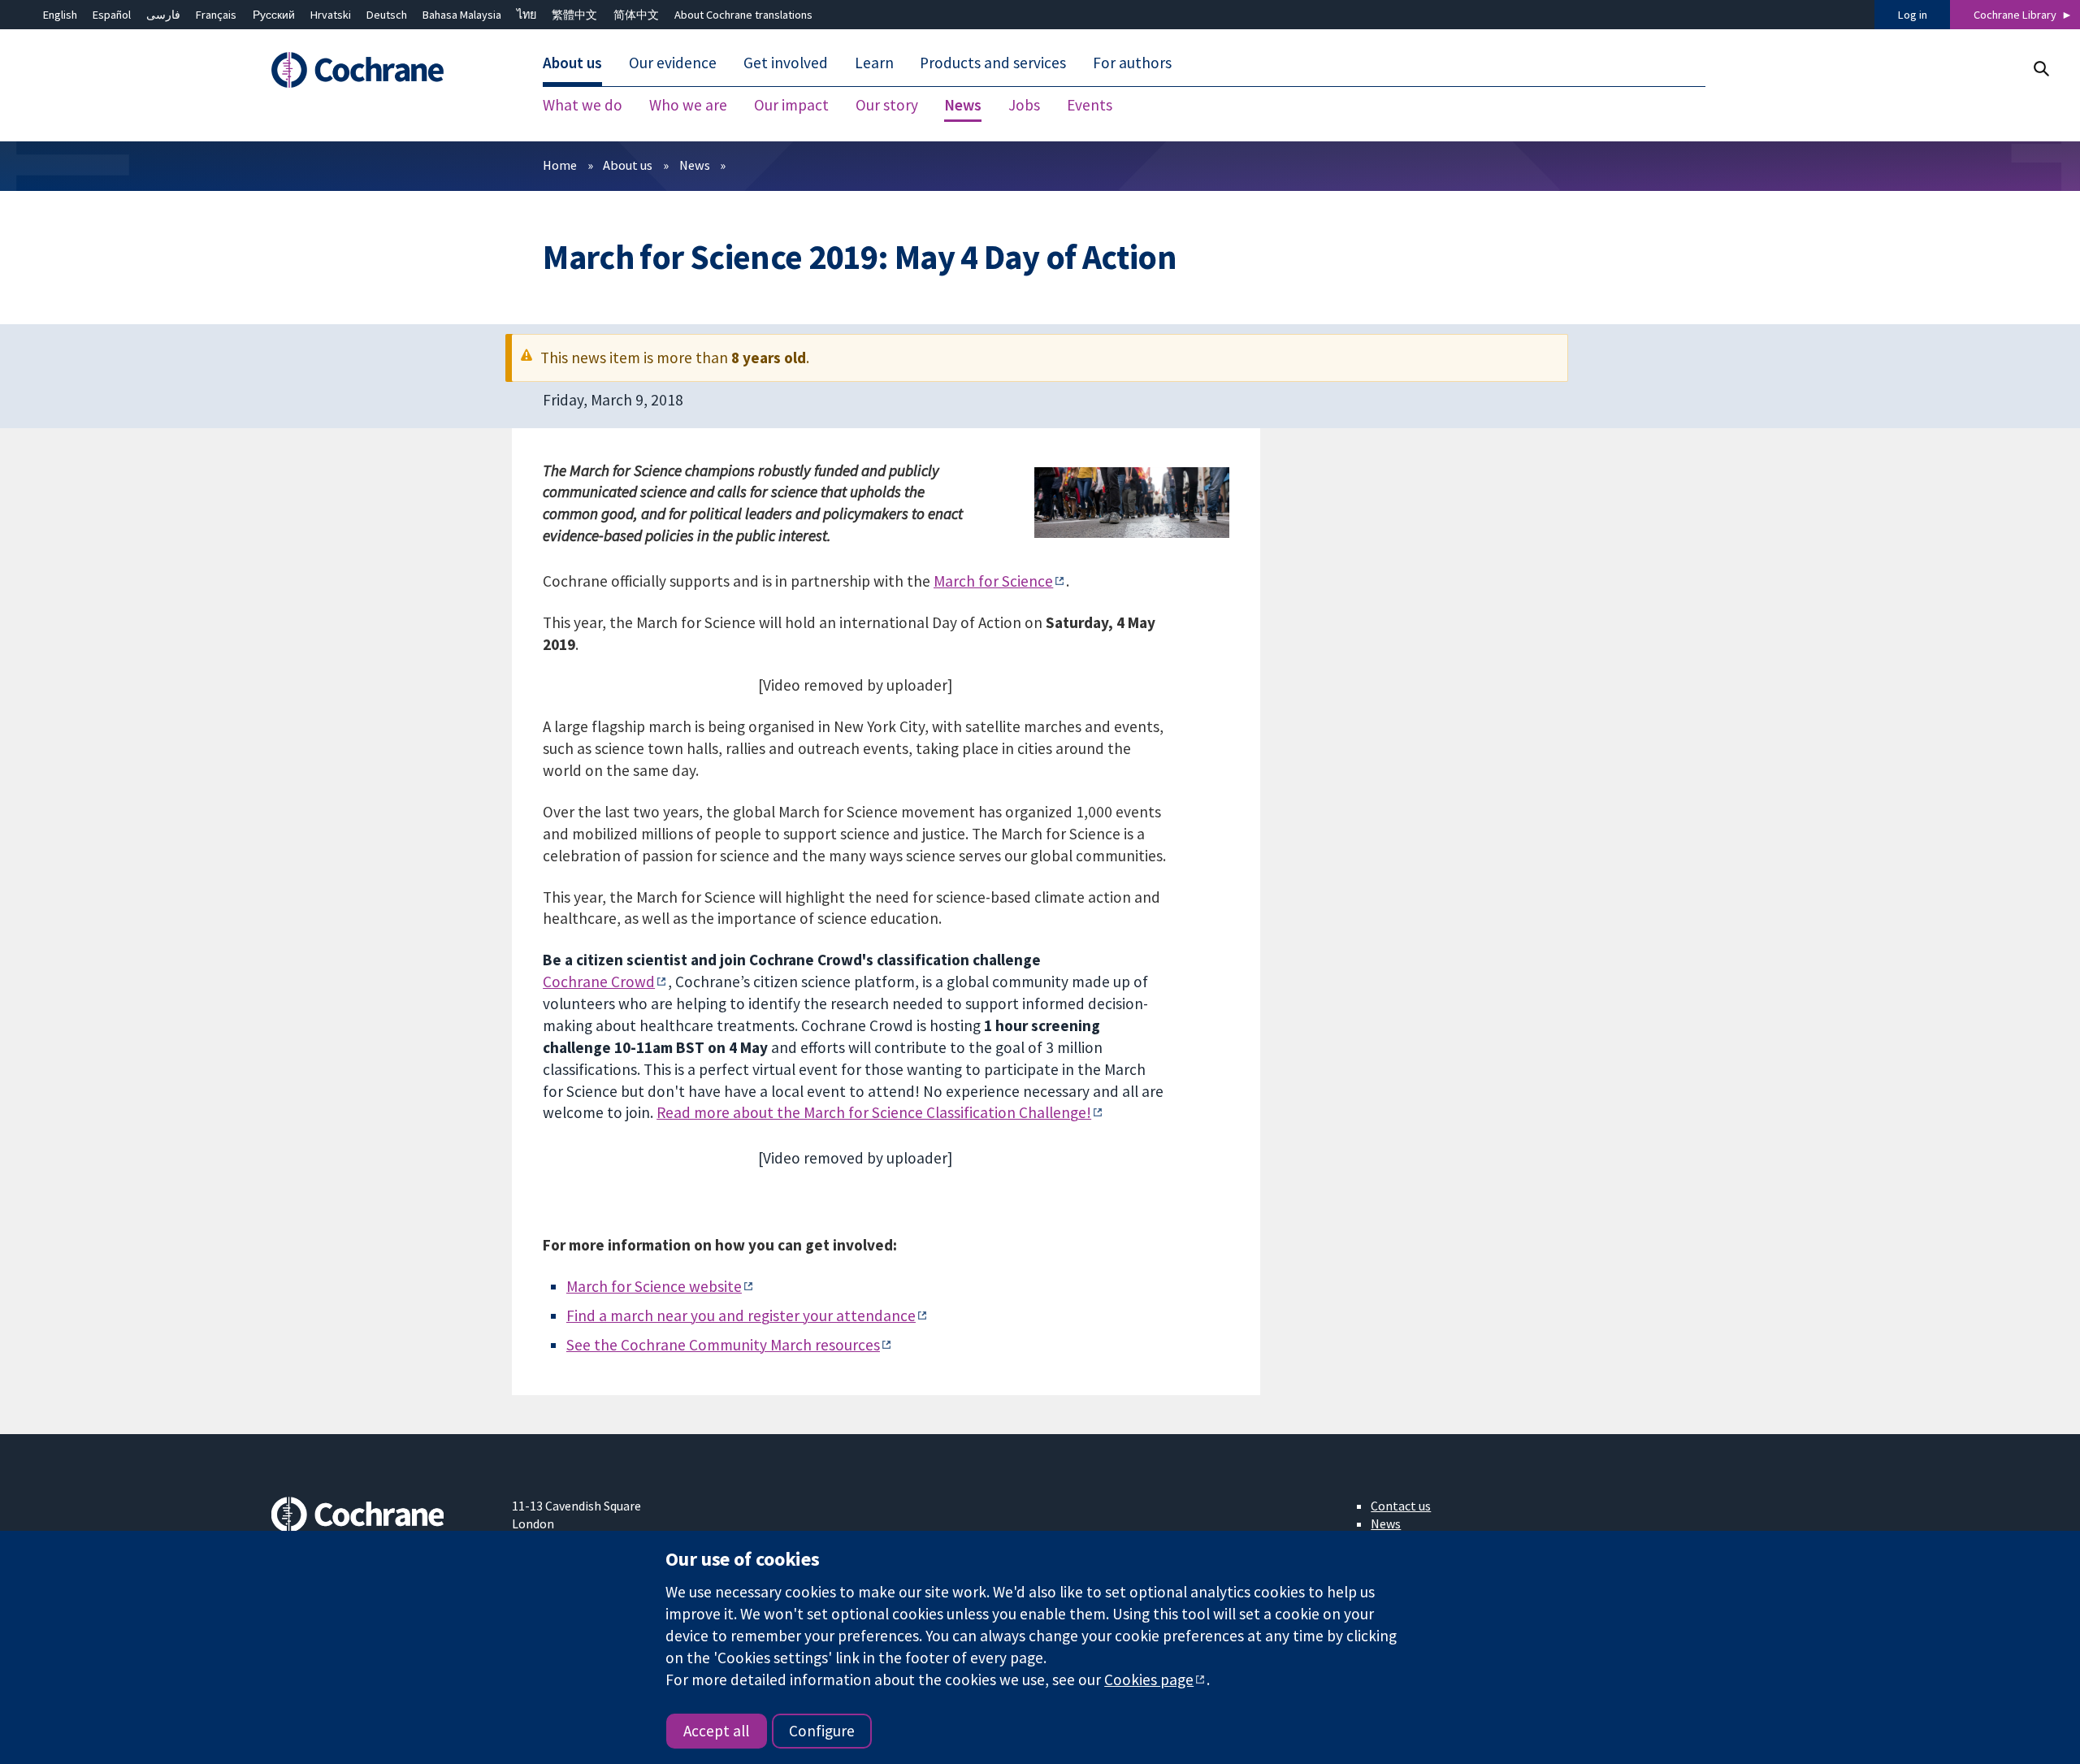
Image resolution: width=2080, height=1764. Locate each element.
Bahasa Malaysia (462, 15)
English (60, 15)
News (695, 165)
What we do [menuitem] (583, 106)
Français (216, 15)
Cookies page (1149, 1679)
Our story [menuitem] (887, 106)
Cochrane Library (2015, 15)
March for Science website (654, 1286)
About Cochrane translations (743, 15)
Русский (274, 15)
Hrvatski (331, 15)
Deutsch (387, 15)
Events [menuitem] (1090, 106)
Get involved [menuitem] (786, 63)
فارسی (163, 15)
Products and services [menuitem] (993, 63)
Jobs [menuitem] (1024, 106)
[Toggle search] (2041, 69)
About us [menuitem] (572, 63)
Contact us (1401, 1506)
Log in (1913, 15)
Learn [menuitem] (874, 63)
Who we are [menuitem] (688, 106)
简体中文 (636, 15)
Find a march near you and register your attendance (741, 1315)
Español (112, 15)
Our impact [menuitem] (791, 106)
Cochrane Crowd (599, 982)
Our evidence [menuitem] (673, 63)
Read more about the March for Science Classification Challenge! (874, 1112)
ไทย (526, 15)
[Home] (380, 71)
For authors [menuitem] (1132, 63)
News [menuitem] (963, 106)
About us (628, 165)
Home (560, 165)
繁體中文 (574, 15)
